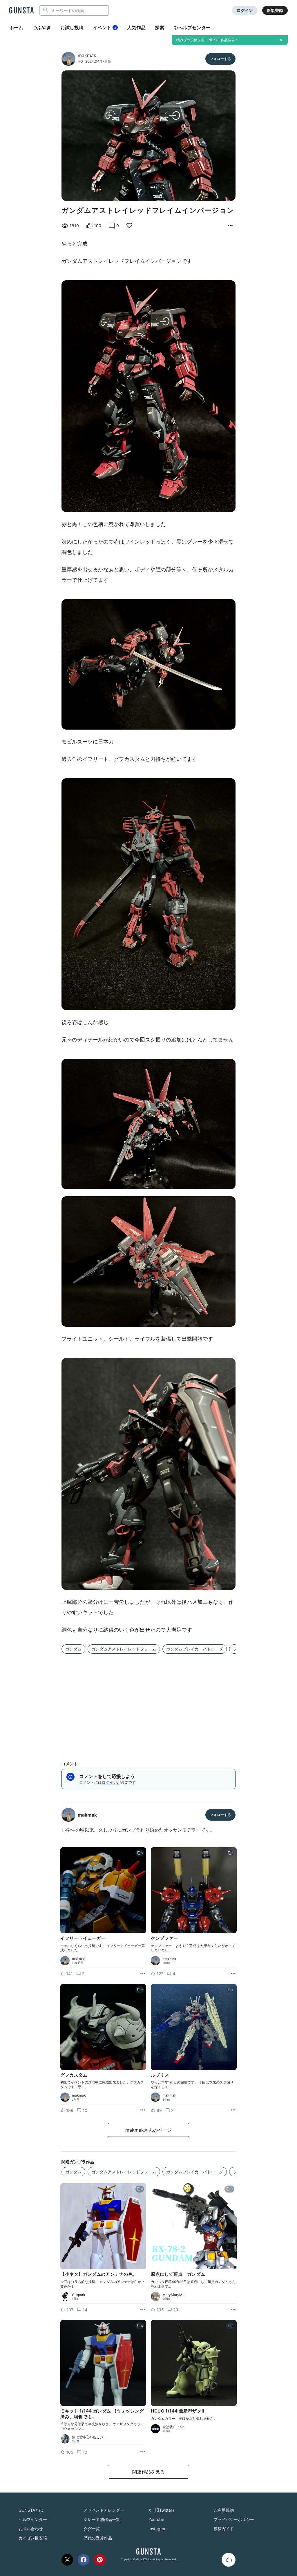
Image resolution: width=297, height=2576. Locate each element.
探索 (160, 28)
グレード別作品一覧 (102, 2519)
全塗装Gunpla (173, 2427)
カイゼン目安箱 (33, 2538)
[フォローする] (220, 59)
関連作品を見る (148, 2472)
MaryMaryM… (174, 2295)
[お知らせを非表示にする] (281, 40)
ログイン (245, 10)
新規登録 (275, 10)
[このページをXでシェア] (67, 2560)
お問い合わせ (31, 2529)
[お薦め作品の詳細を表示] (230, 226)
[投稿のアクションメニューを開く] (143, 1974)
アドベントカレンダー (104, 2510)
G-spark (79, 2295)
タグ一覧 (92, 2529)
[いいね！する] (229, 2560)
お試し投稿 (72, 28)
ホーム (16, 28)
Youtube (156, 2519)
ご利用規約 (224, 2510)
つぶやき (42, 28)
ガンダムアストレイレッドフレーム (124, 1649)
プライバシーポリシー (234, 2519)
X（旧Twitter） (162, 2510)
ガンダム (73, 1649)
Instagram (158, 2529)
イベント (104, 28)
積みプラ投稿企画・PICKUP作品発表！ (207, 40)
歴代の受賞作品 (98, 2538)
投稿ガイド (224, 2529)
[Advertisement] (148, 1701)
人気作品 (136, 28)
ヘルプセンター (194, 28)
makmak (87, 55)
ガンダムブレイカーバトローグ (195, 1649)
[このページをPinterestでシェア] (100, 2560)
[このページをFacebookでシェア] (84, 2560)
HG (80, 61)
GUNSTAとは (31, 2510)
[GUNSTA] (21, 11)
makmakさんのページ (148, 2130)
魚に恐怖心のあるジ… (89, 2437)
